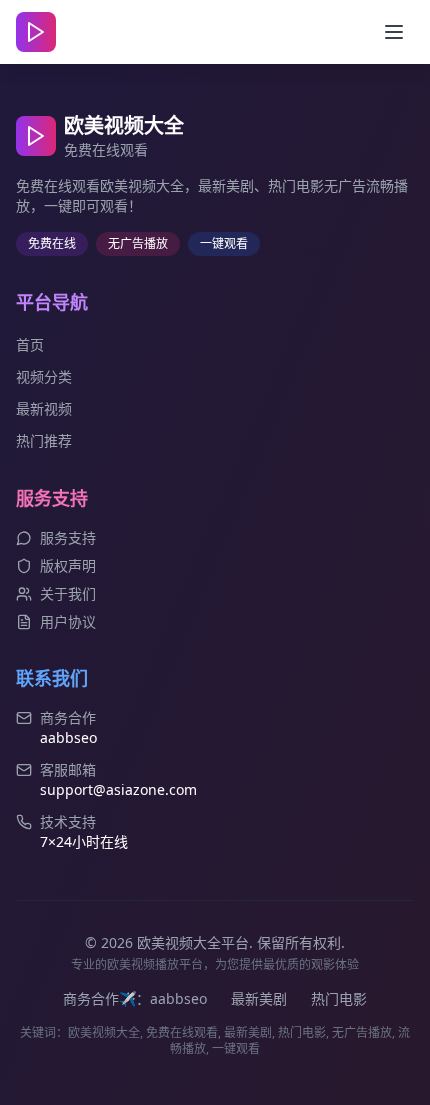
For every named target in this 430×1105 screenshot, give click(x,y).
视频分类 (44, 376)
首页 (30, 344)
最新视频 (44, 408)
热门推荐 (44, 440)
